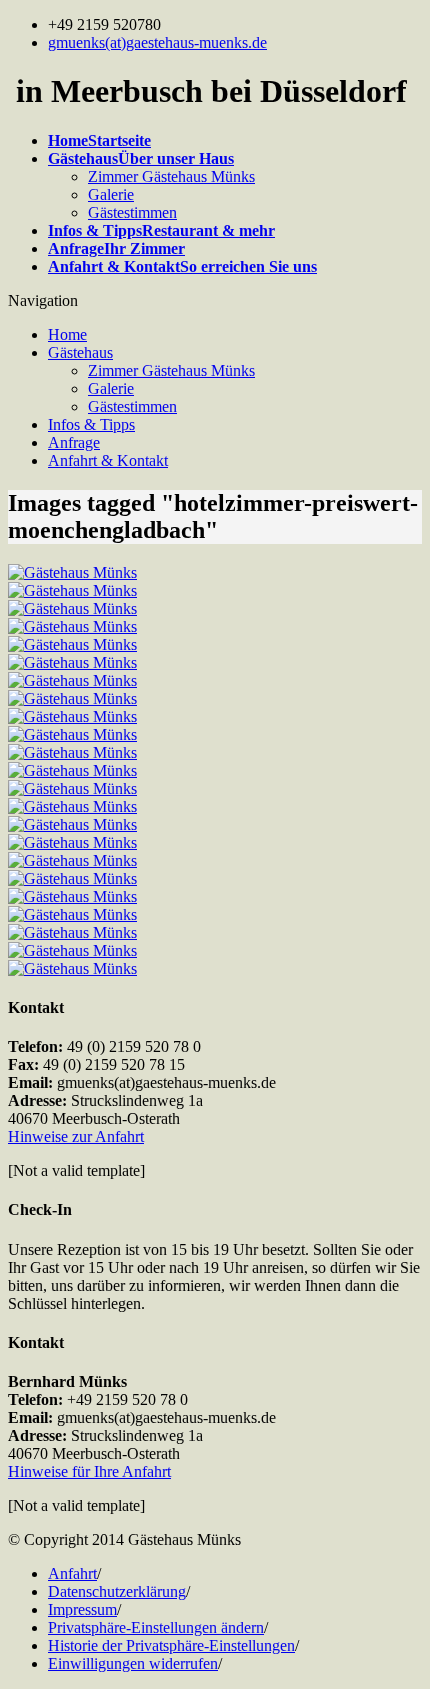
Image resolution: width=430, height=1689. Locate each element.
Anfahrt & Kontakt (108, 460)
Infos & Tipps (91, 424)
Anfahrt (72, 1573)
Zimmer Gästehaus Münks (171, 176)
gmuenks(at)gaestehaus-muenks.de (157, 42)
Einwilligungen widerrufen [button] (133, 1663)
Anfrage (74, 442)
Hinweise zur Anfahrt (76, 1136)
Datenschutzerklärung (117, 1591)
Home (67, 334)
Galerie (111, 194)
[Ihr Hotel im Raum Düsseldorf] (72, 572)
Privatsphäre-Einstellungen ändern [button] (156, 1627)
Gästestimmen (132, 212)
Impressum (82, 1609)
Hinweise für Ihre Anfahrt (89, 1471)
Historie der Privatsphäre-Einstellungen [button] (171, 1645)
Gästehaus (80, 352)
